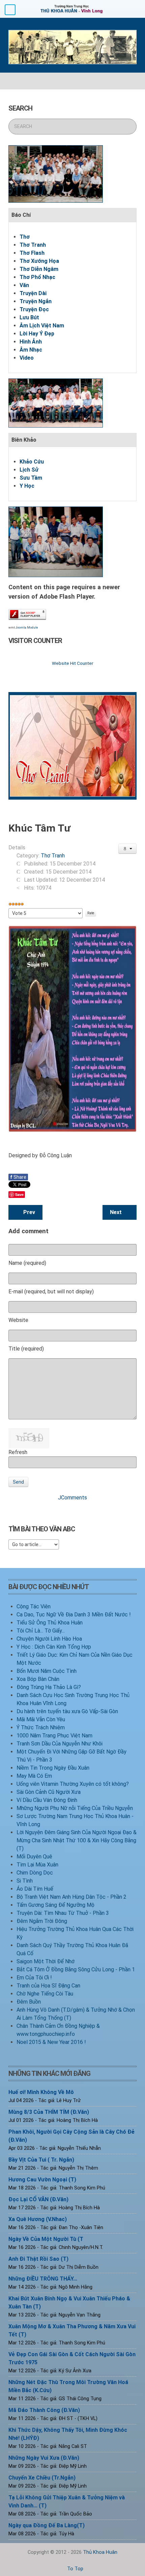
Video (27, 358)
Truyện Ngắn (36, 301)
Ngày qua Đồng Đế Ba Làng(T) (47, 2525)
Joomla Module (27, 628)
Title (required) (26, 1349)
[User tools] (128, 849)
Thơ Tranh (33, 245)
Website (18, 1320)
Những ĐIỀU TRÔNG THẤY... (43, 2279)
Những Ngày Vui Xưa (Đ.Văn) (44, 2458)
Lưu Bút (29, 317)
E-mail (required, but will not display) (51, 1292)
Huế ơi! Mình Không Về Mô (41, 2092)
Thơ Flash (32, 253)
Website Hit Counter (72, 663)
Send (18, 1482)
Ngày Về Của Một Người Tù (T (46, 2239)
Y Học (27, 486)
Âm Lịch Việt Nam (42, 326)
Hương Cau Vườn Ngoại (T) (42, 2180)
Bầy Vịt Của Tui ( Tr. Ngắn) (41, 2160)
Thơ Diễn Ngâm (39, 269)
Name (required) (27, 1263)
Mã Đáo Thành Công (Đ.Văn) (44, 2410)
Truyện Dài (33, 293)
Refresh (18, 1452)
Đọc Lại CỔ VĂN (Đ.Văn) (38, 2199)
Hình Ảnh (31, 342)
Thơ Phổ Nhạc (37, 277)
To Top (75, 2569)
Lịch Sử (29, 470)
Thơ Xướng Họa (39, 261)
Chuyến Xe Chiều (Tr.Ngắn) (42, 2478)
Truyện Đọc (34, 309)
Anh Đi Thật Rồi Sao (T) (38, 2259)
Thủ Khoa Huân (100, 2552)
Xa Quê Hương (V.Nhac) (38, 2219)
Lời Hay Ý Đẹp (37, 334)
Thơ (25, 237)
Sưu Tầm (31, 478)
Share (18, 1177)
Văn (24, 285)
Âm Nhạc (31, 350)
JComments (72, 1498)
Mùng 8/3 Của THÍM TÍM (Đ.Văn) (49, 2112)
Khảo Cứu (32, 462)
